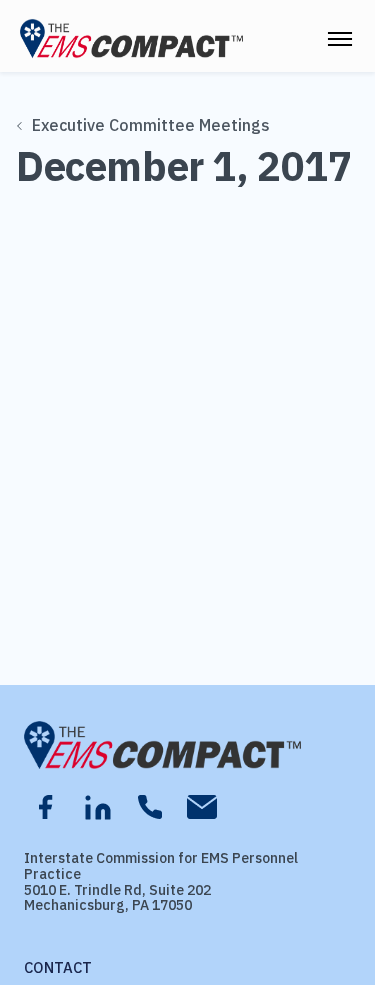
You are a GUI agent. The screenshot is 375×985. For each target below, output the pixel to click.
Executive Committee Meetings (151, 125)
